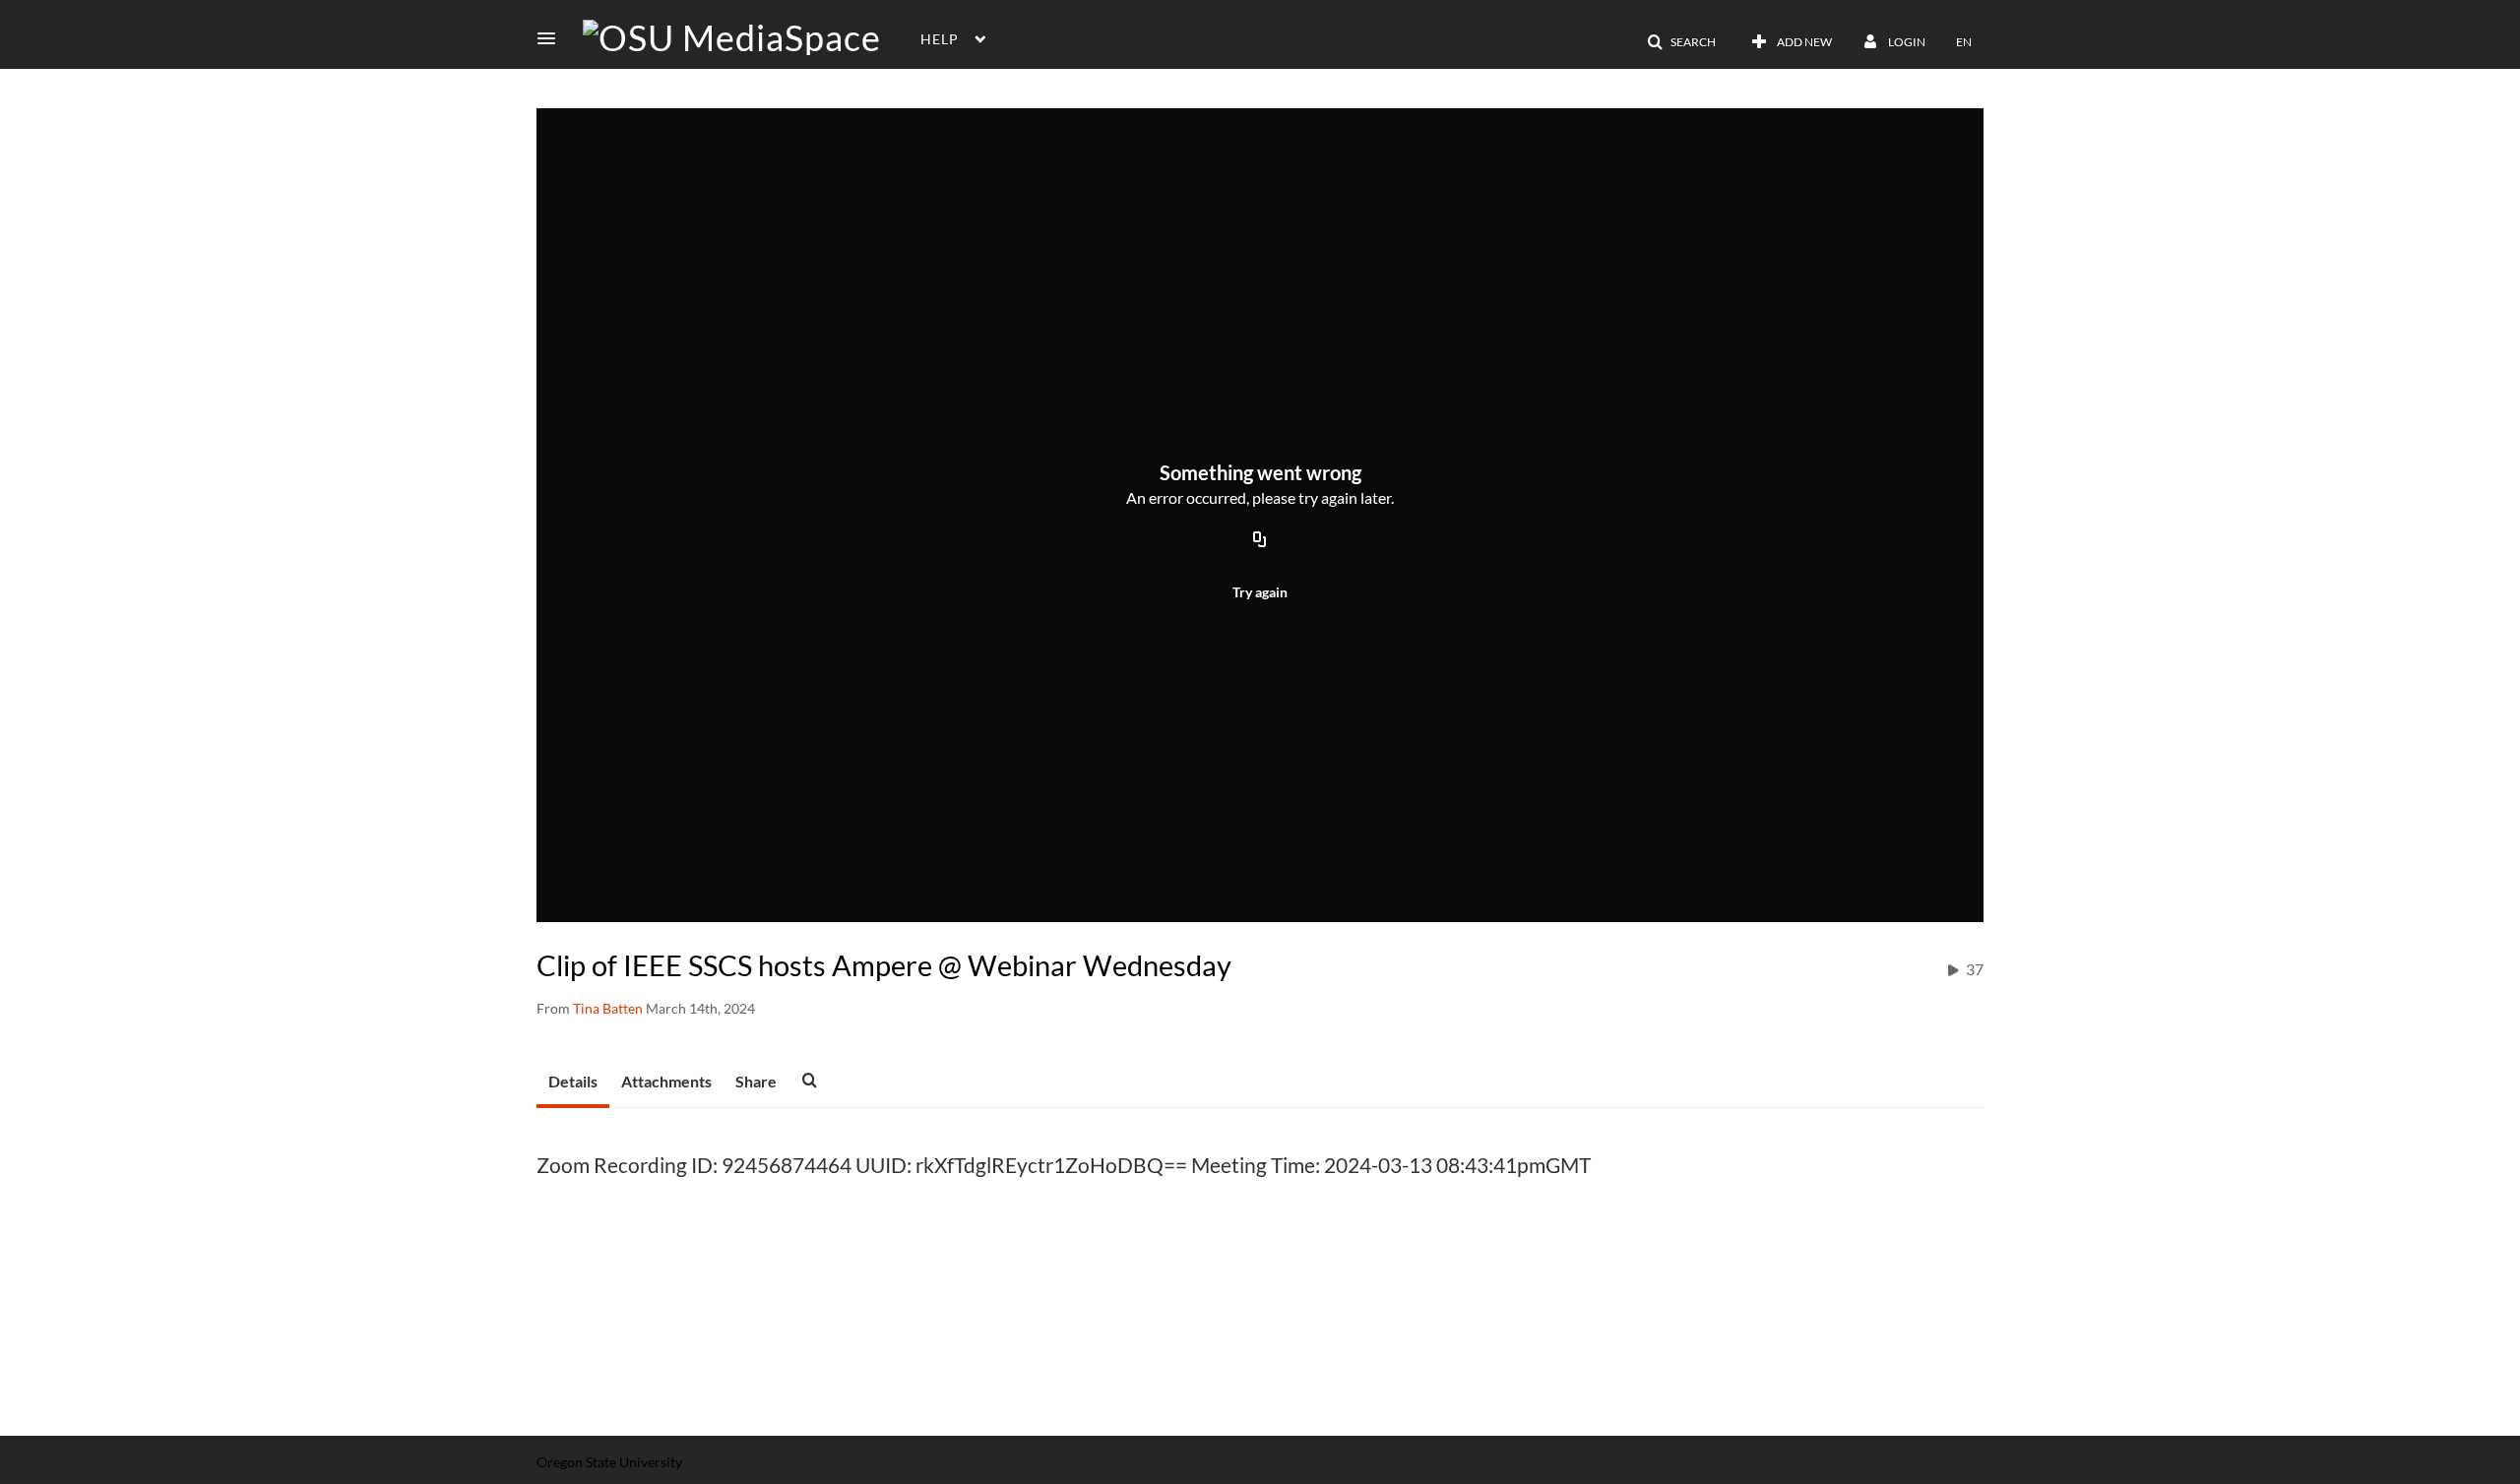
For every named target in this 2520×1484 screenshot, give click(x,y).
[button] (552, 38)
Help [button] (940, 39)
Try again (1260, 592)
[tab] (573, 1082)
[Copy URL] (1260, 540)
